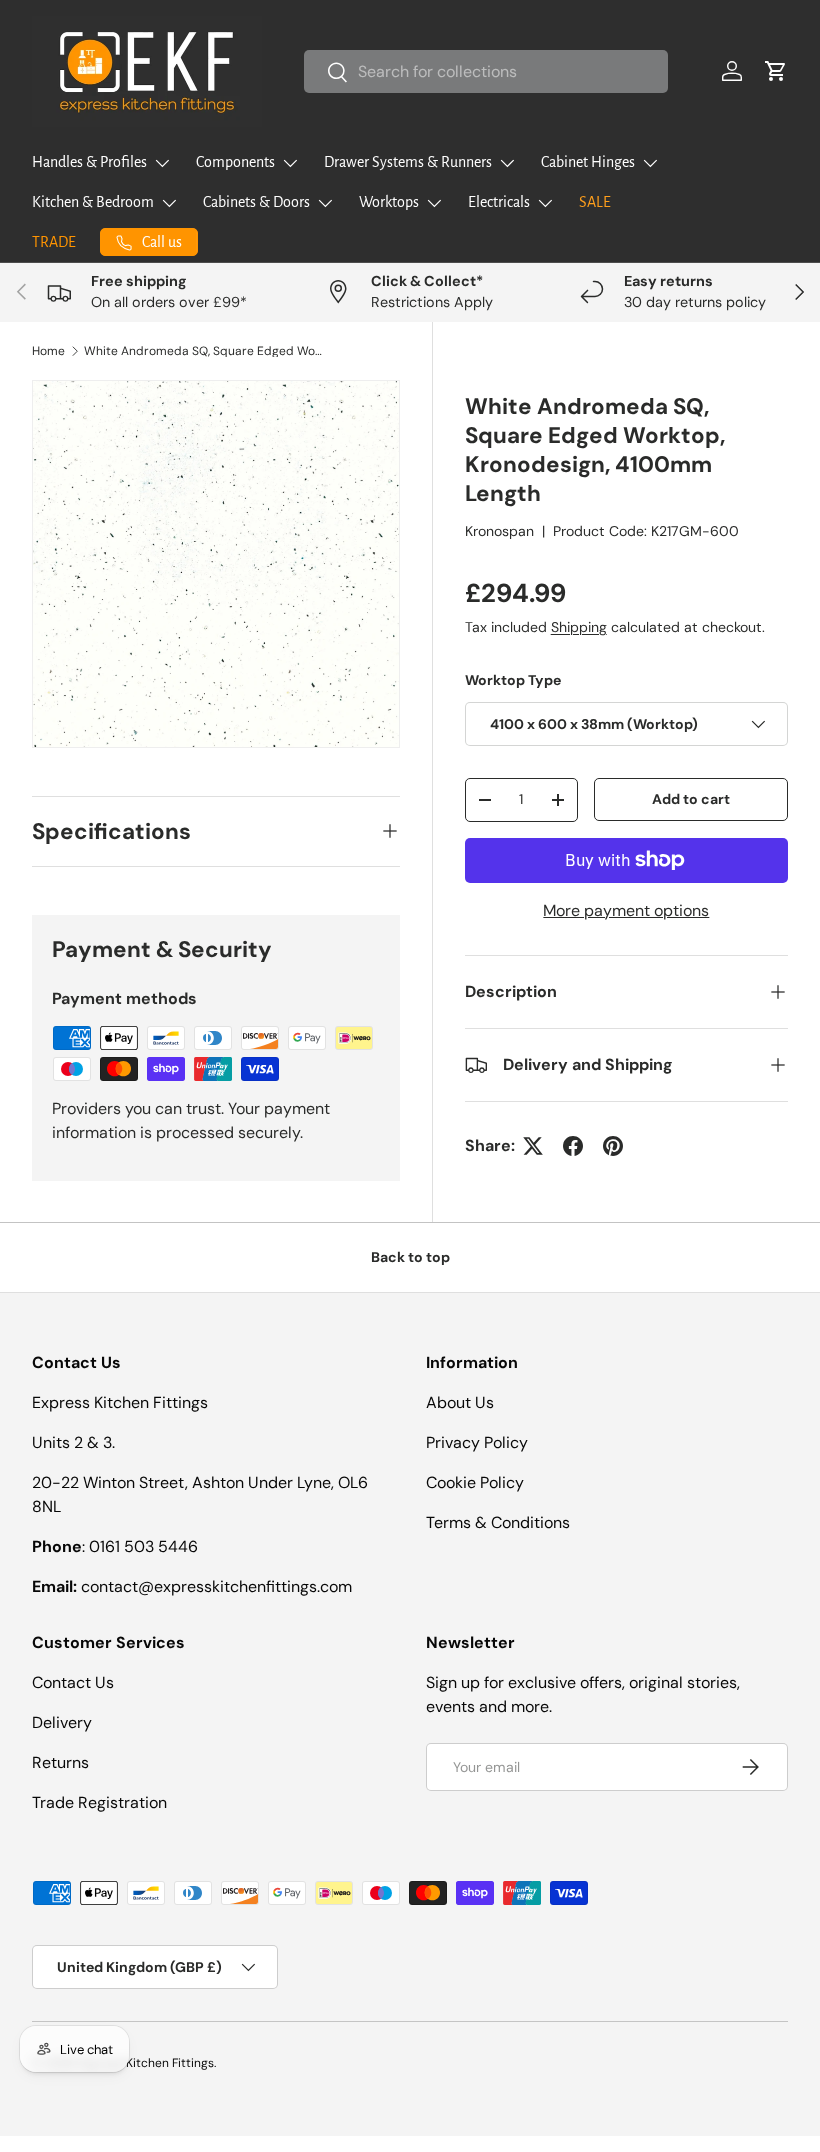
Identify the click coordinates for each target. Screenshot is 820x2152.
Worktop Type (513, 680)
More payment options (626, 910)
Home (48, 351)
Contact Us (73, 1682)
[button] (776, 71)
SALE (595, 202)
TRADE (54, 242)
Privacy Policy (477, 1442)
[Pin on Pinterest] (613, 1146)
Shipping (579, 627)
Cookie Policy (475, 1482)
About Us (460, 1402)
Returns (60, 1762)
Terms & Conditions (498, 1522)
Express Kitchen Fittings (146, 2063)
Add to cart (691, 799)
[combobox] (486, 71)
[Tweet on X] (533, 1146)
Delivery (62, 1722)
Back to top (410, 1257)
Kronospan (499, 531)
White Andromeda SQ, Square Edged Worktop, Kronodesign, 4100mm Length (204, 351)
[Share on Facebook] (573, 1146)
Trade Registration (99, 1802)
